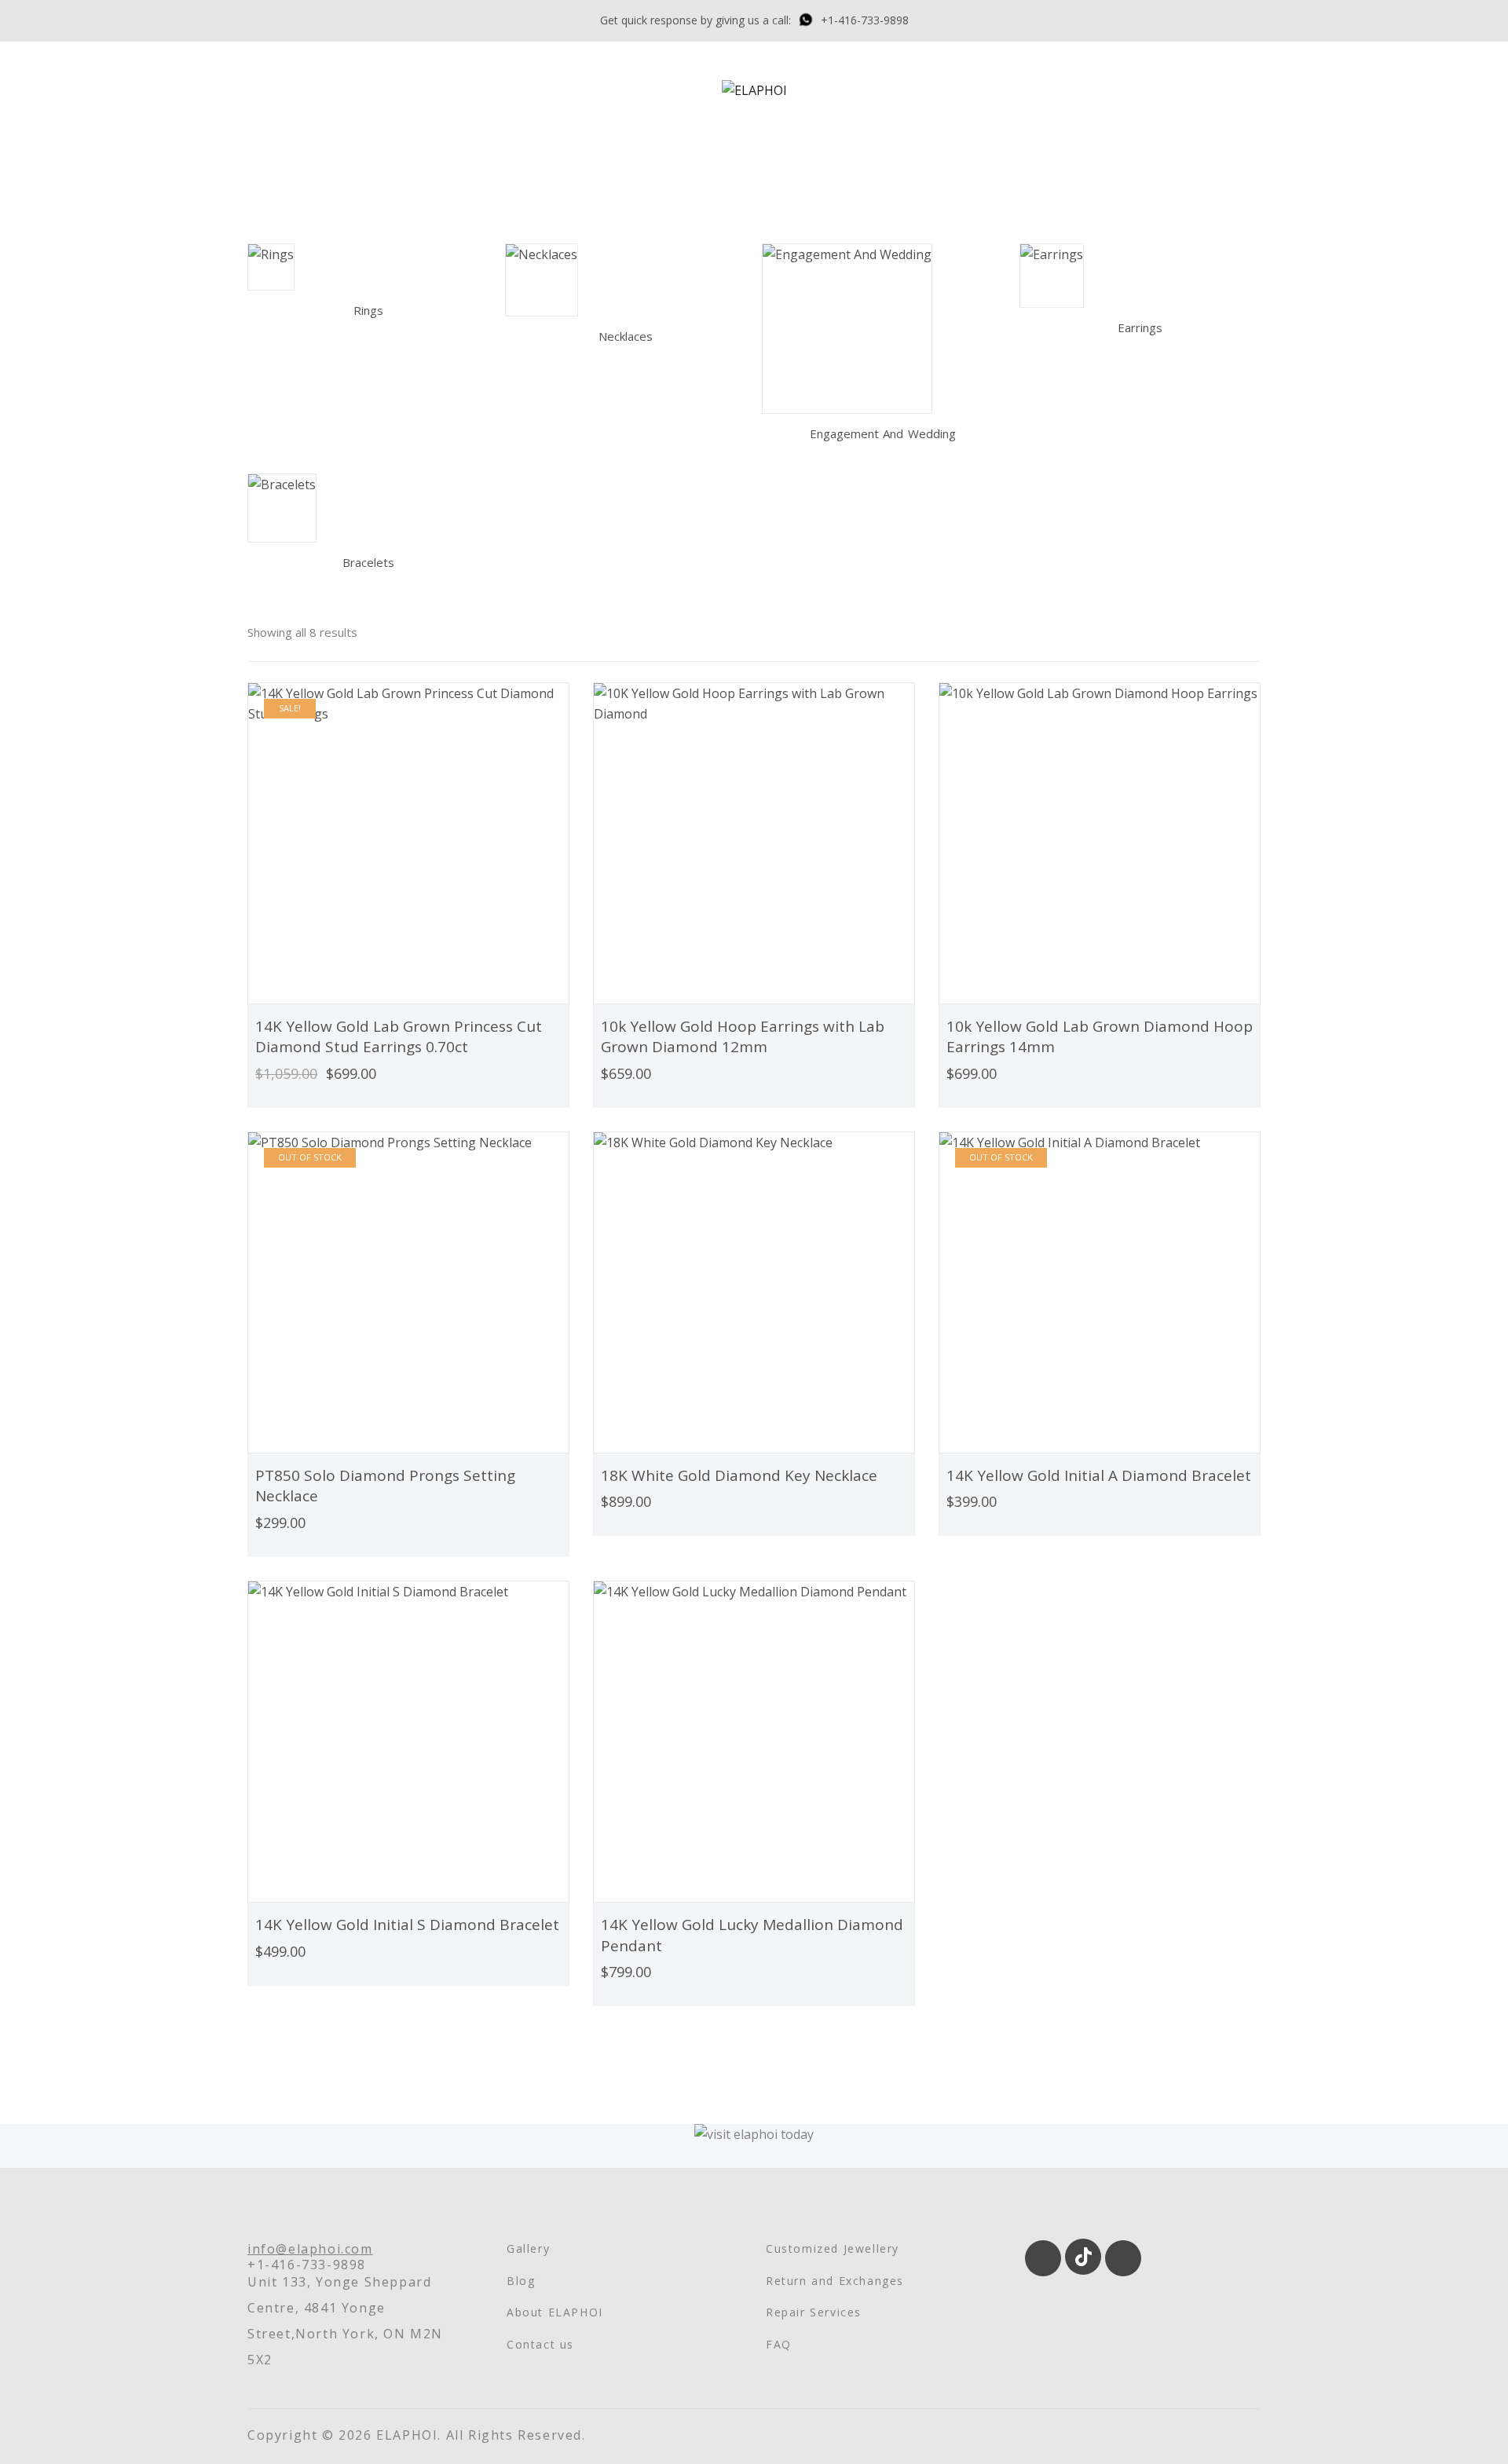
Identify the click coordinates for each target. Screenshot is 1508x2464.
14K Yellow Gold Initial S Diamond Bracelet (407, 1925)
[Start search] (1202, 141)
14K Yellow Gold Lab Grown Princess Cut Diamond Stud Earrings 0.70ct (399, 1037)
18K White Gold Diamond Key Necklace (739, 1475)
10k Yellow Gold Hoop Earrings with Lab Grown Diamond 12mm (743, 1037)
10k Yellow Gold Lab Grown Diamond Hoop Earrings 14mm (1100, 1037)
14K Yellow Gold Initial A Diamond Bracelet (1099, 1475)
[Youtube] (1123, 2258)
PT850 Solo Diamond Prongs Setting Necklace (385, 1486)
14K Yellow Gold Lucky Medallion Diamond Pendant (752, 1935)
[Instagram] (1043, 2258)
